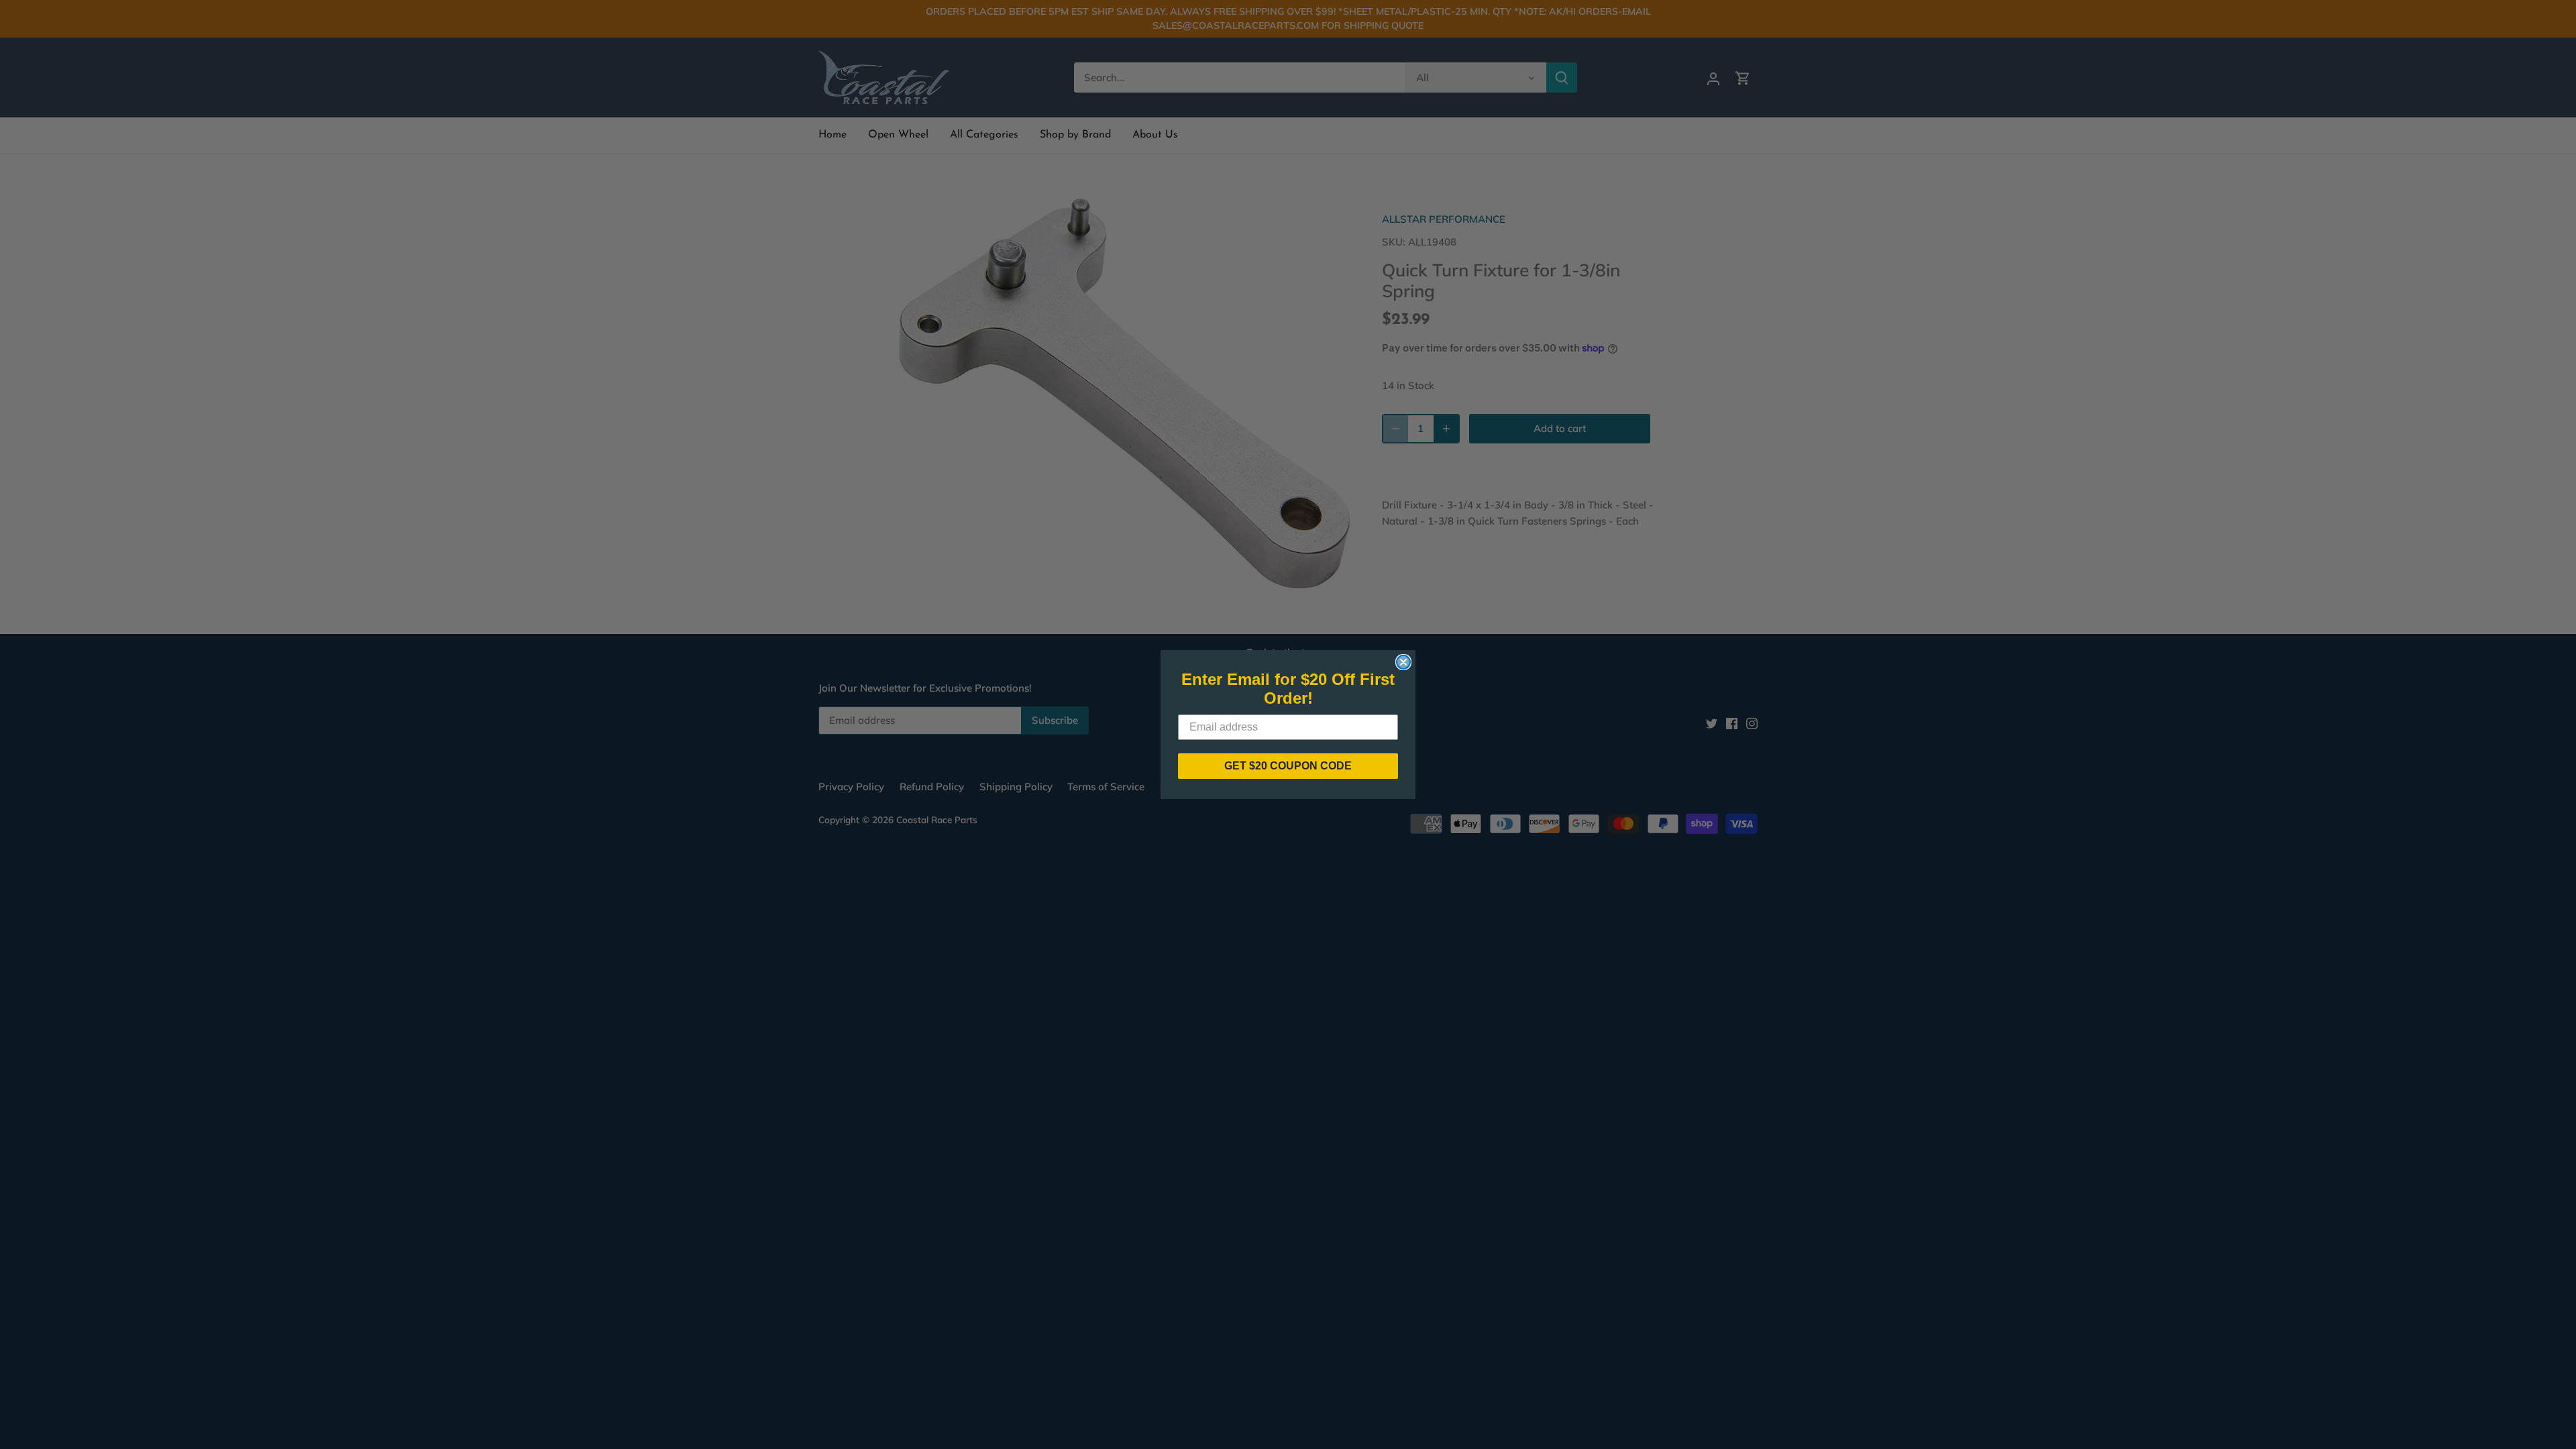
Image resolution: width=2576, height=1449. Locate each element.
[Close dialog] (1403, 662)
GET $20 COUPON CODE (1288, 766)
